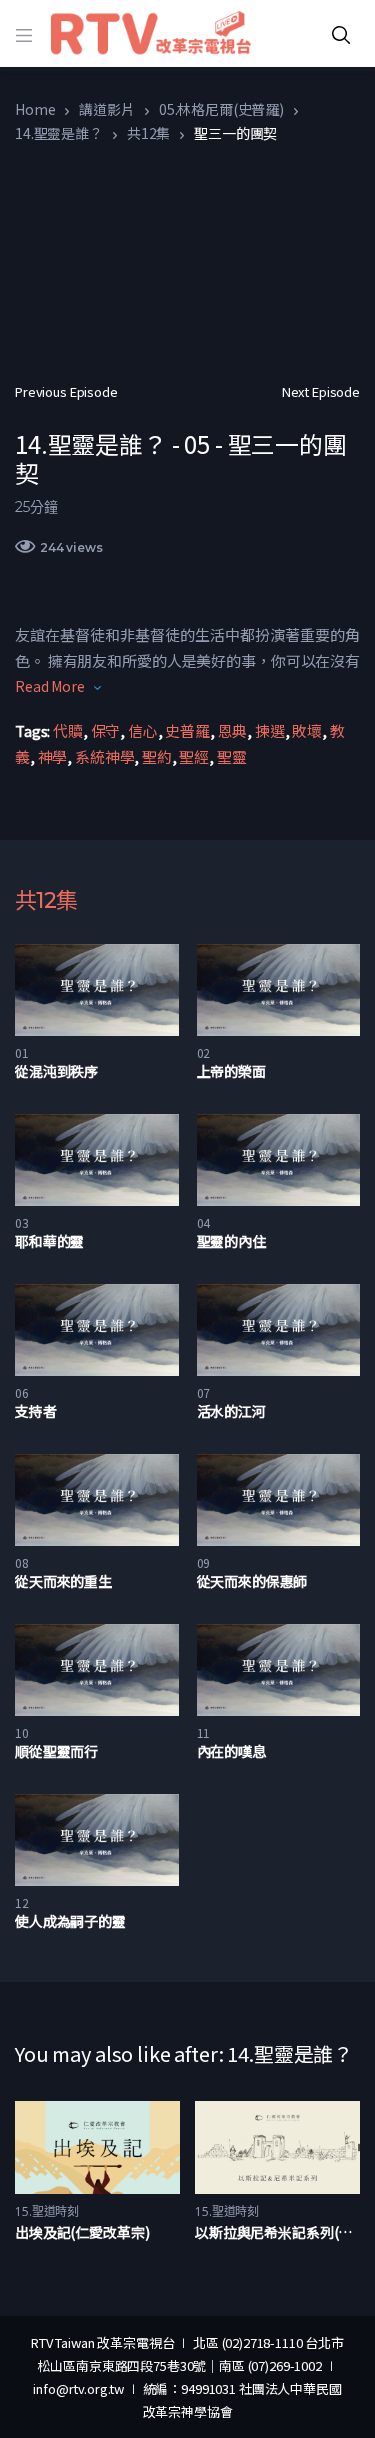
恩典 (233, 730)
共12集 (148, 133)
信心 (143, 730)
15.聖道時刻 (47, 2211)
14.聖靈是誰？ (59, 133)
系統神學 (104, 756)
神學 (53, 756)
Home (35, 109)
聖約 (157, 756)
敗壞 (307, 730)
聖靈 (232, 756)
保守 (106, 730)
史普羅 (187, 730)
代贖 (68, 730)
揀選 (270, 730)
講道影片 (106, 109)
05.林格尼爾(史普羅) (221, 109)
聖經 (194, 756)
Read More (50, 686)
